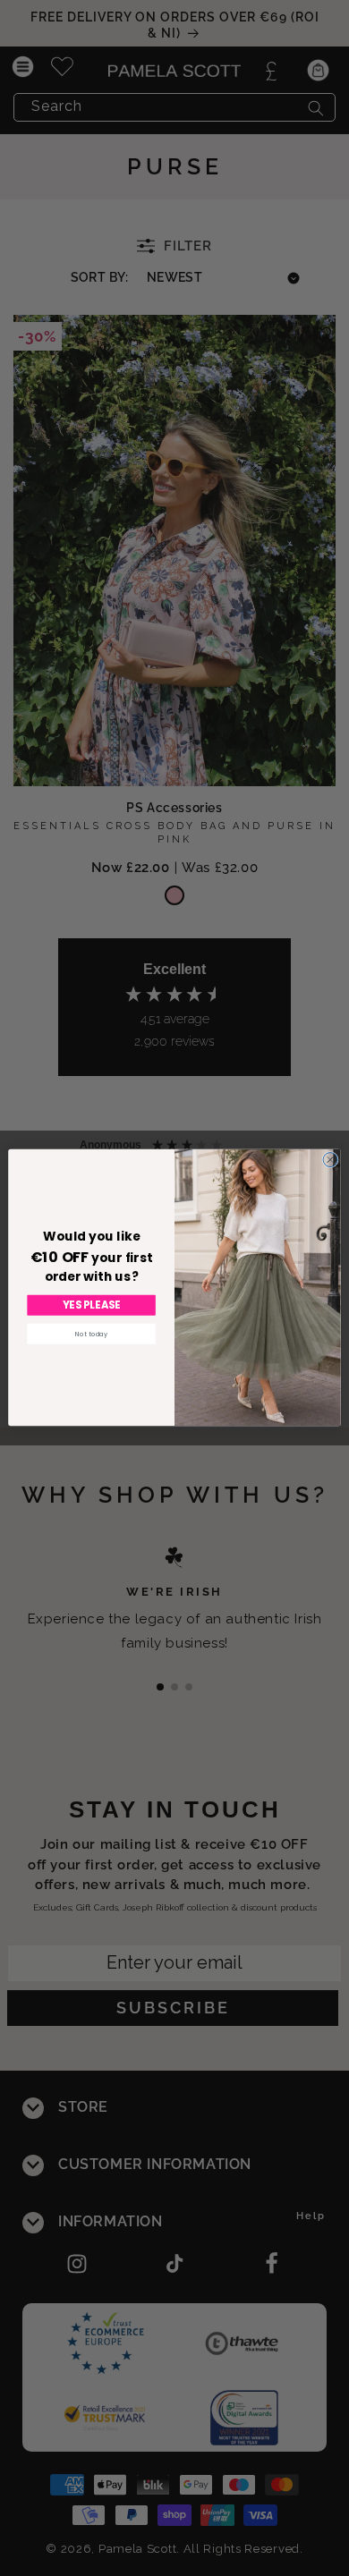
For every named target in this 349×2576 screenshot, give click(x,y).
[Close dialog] (330, 1160)
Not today (91, 1334)
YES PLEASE (92, 1305)
